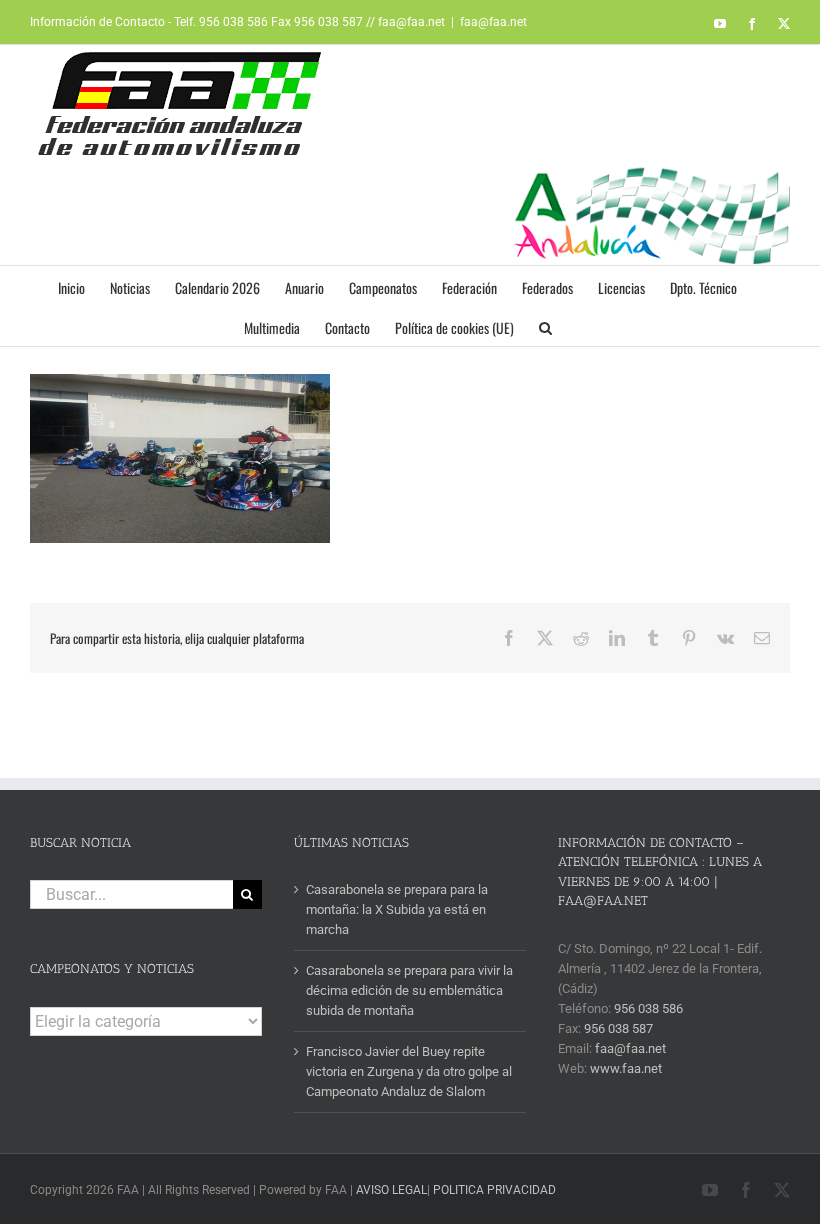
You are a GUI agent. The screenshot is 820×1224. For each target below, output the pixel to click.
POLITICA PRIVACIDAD (494, 1190)
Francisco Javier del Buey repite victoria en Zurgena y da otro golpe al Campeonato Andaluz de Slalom (409, 1071)
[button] (545, 326)
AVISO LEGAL (391, 1190)
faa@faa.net (493, 22)
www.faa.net (626, 1068)
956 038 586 (648, 1008)
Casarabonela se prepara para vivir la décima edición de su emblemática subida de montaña (409, 990)
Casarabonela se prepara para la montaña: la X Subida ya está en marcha (397, 909)
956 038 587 (618, 1028)
